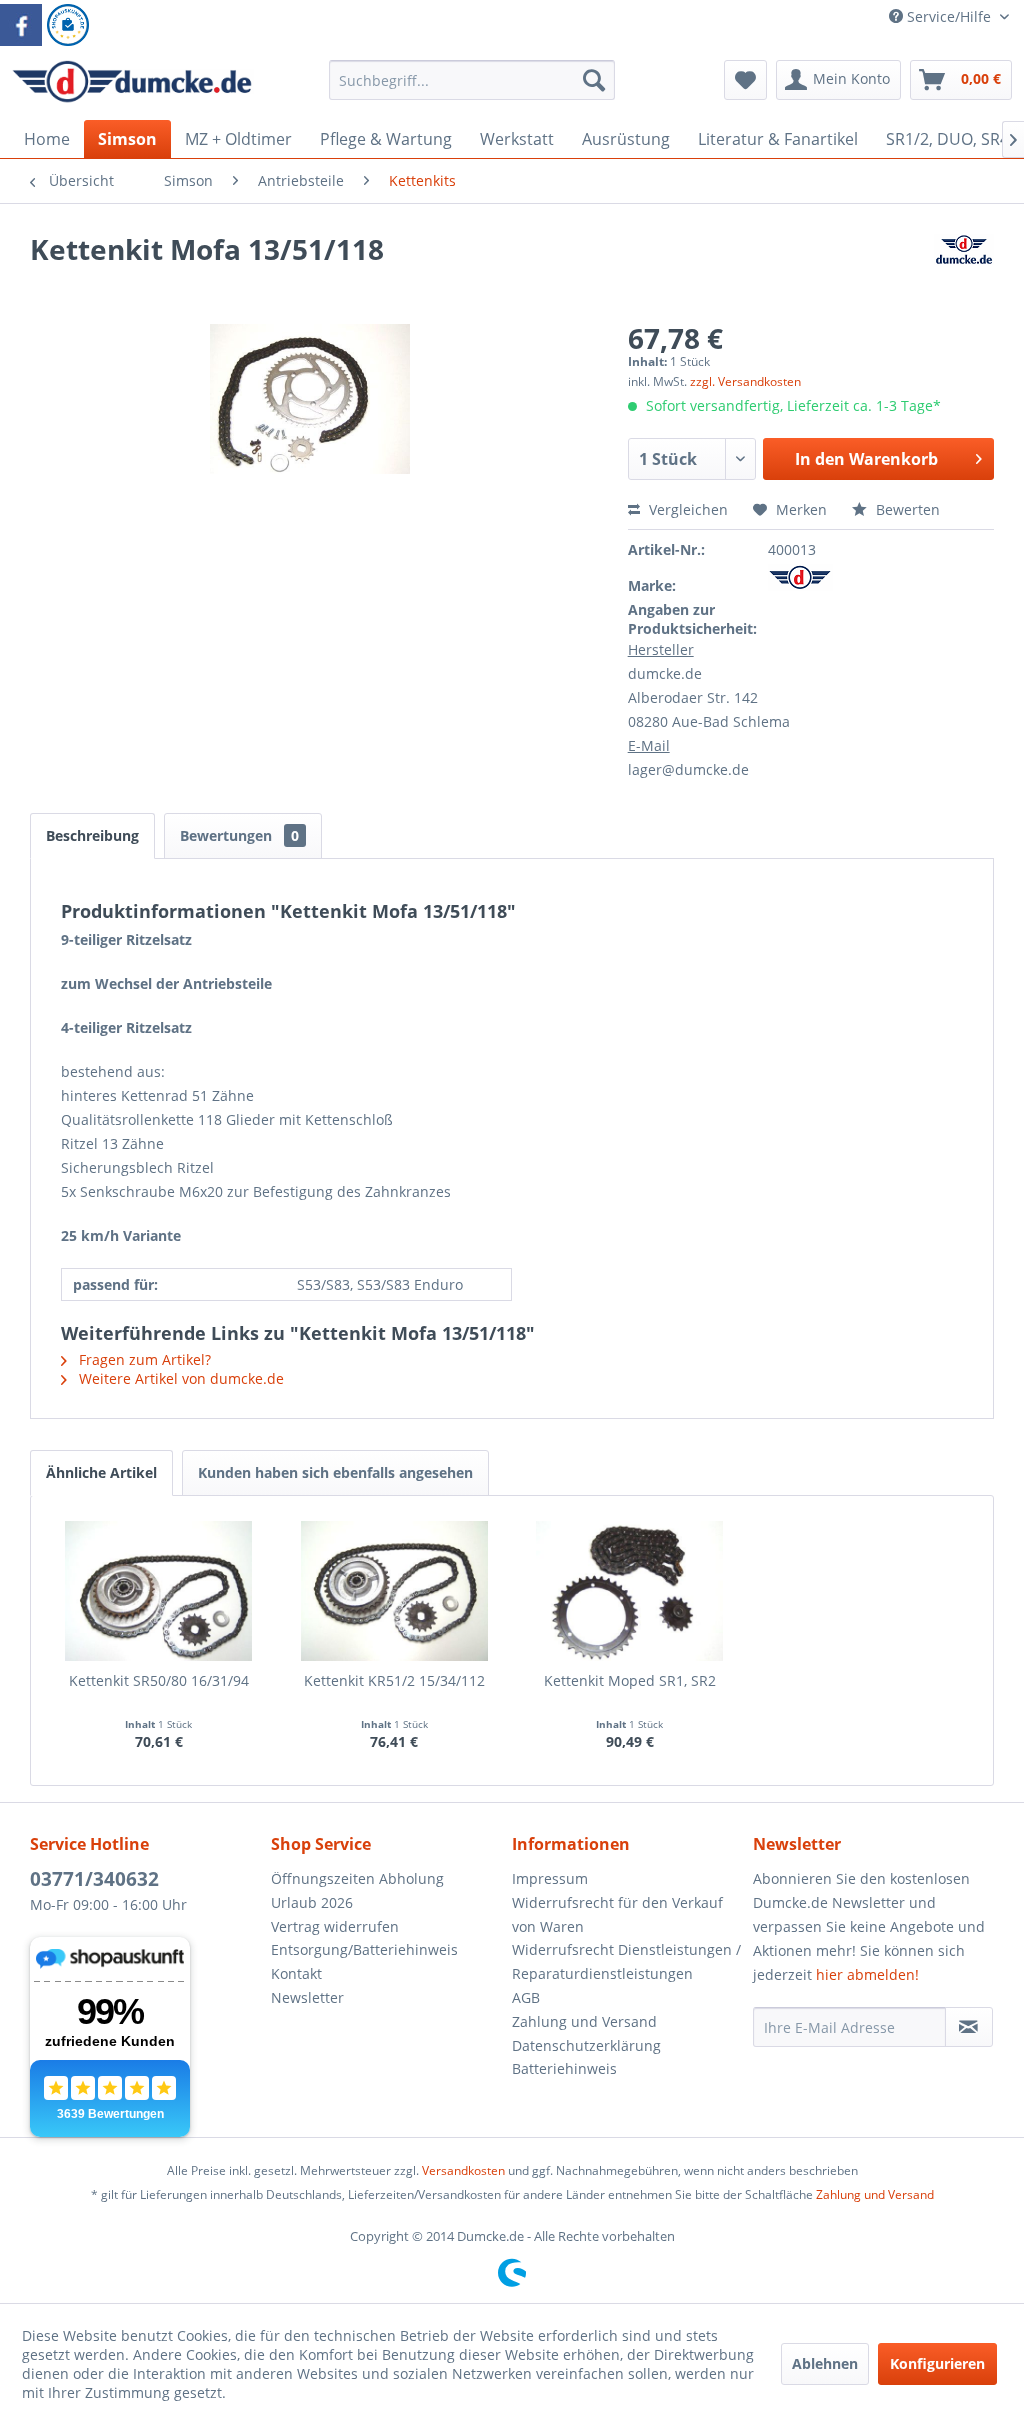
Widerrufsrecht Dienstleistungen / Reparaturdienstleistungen (626, 1961)
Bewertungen (239, 835)
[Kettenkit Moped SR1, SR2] (630, 1591)
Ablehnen (825, 2363)
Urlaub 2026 (312, 1902)
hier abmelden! (867, 1974)
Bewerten (906, 509)
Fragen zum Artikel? (143, 1359)
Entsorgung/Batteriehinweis (364, 1949)
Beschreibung (92, 835)
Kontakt (296, 1973)
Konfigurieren (937, 2363)
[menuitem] (472, 89)
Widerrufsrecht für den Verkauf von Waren (617, 1914)
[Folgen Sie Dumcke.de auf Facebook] (21, 25)
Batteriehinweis (564, 2068)
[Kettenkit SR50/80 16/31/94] (159, 1591)
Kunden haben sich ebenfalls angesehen (335, 1472)
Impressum (550, 1878)
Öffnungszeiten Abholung (357, 1878)
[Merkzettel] (745, 80)
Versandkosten (463, 2170)
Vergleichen (686, 509)
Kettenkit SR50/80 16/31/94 (159, 1680)
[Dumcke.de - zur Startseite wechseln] (132, 85)
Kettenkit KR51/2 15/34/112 (394, 1680)
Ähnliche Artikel (101, 1472)
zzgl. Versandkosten (745, 381)
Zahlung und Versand (584, 2021)
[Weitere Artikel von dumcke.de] (964, 269)
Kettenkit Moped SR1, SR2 (630, 1680)
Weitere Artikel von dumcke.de (179, 1378)
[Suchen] (594, 80)
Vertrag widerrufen (335, 1926)
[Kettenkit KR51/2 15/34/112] (395, 1591)
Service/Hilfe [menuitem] (949, 16)
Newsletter (307, 1997)
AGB (526, 1997)
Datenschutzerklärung (586, 2045)
